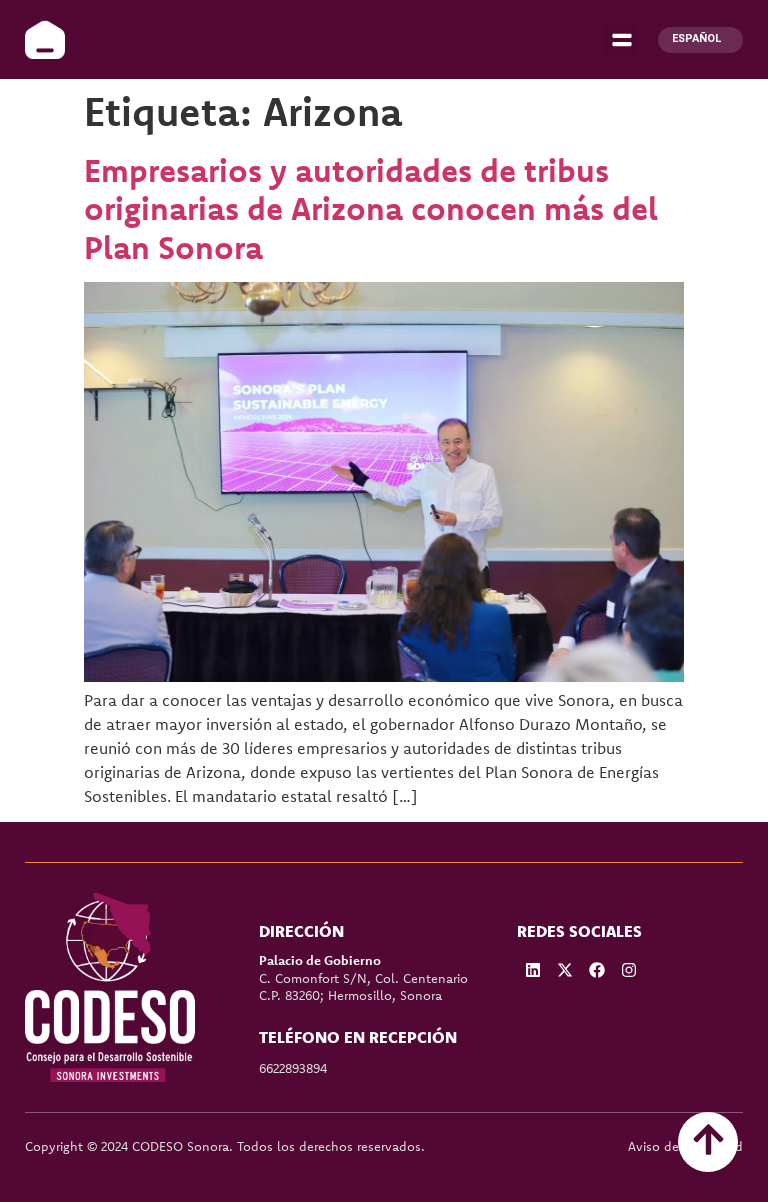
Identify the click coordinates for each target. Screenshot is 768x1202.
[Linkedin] (533, 970)
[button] (621, 39)
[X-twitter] (565, 970)
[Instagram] (629, 970)
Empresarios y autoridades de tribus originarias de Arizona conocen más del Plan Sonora (371, 208)
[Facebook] (597, 970)
